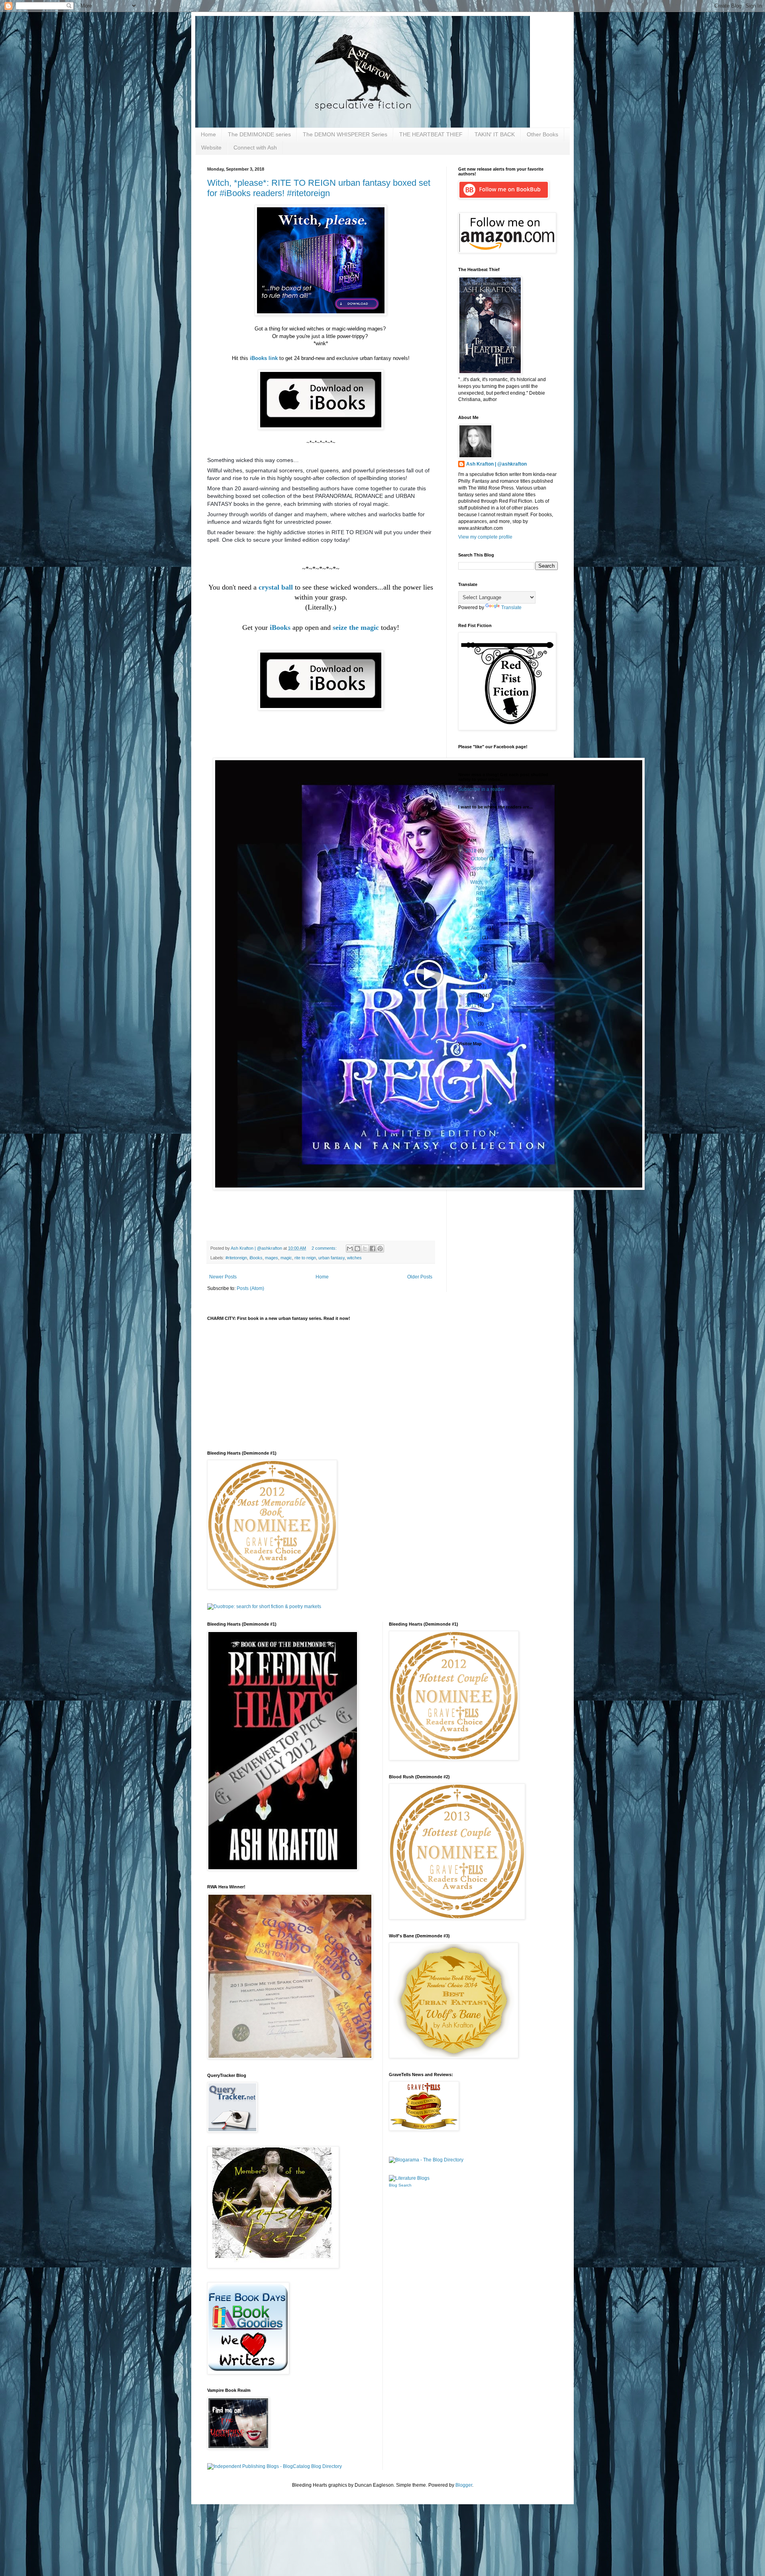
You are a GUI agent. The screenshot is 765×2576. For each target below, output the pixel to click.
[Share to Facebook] (373, 1249)
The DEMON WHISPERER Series (345, 134)
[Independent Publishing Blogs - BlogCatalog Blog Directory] (275, 2466)
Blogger (464, 2485)
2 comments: (325, 1248)
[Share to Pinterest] (380, 1249)
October (480, 859)
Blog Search (400, 2185)
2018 (472, 851)
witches (354, 1258)
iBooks (256, 1258)
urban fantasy (331, 1258)
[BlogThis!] (357, 1249)
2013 (472, 987)
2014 (472, 977)
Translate (511, 608)
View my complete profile (485, 537)
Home (208, 134)
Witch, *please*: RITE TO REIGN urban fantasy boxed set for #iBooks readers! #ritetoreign (319, 188)
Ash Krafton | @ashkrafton (496, 464)
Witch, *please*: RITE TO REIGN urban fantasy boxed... (483, 899)
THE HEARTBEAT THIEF (431, 134)
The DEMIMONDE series (259, 134)
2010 (472, 1015)
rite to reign (305, 1258)
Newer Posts (223, 1277)
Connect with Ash (255, 147)
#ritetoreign (236, 1258)
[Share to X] (365, 1249)
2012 (472, 996)
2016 (472, 959)
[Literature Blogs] (409, 2178)
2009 (472, 1024)
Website (211, 147)
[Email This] (350, 1249)
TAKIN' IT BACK (495, 134)
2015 (472, 968)
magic (286, 1258)
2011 (472, 1005)
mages (272, 1258)
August (479, 928)
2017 (472, 949)
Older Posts (420, 1277)
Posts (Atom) (250, 1288)
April (477, 938)
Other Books (542, 134)
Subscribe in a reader (482, 789)
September (483, 868)
